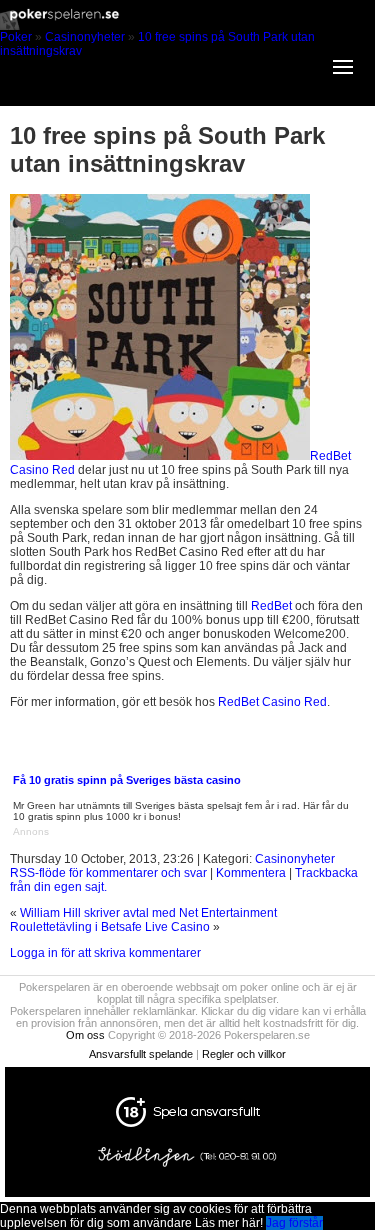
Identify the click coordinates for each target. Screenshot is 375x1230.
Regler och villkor (244, 1054)
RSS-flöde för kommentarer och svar (108, 873)
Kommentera (251, 873)
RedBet (271, 606)
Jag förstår (294, 1223)
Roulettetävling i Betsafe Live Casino (110, 927)
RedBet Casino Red (272, 702)
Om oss (85, 1035)
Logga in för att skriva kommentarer (105, 953)
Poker (16, 37)
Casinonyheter (85, 37)
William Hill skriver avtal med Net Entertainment (148, 913)
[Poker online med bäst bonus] (187, 26)
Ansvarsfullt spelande (141, 1054)
